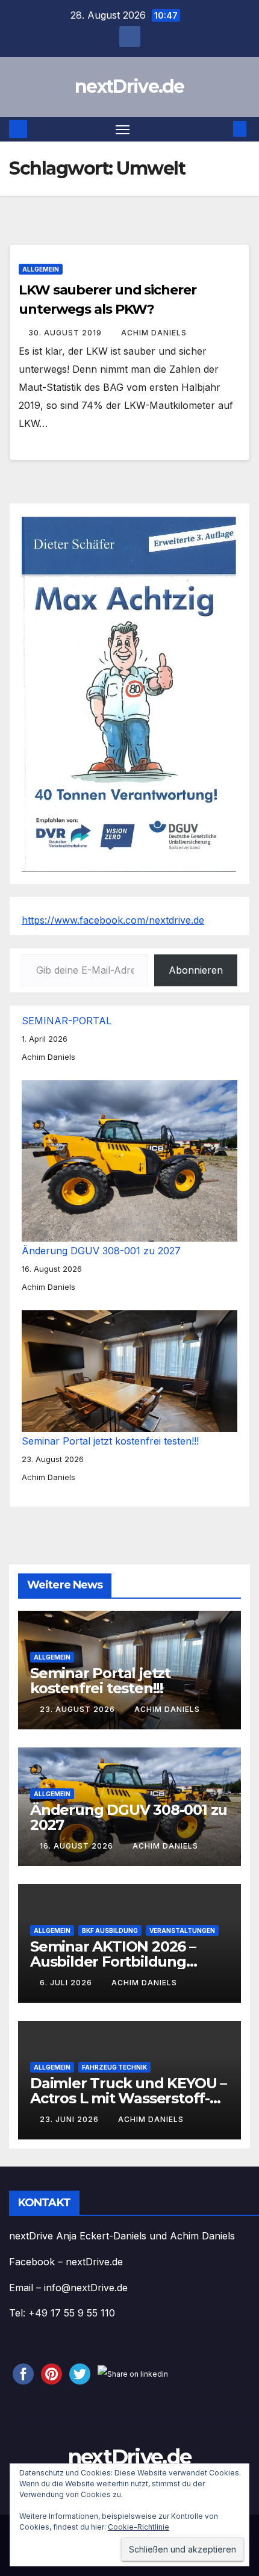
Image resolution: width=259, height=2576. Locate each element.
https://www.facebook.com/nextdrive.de (113, 920)
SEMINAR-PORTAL (67, 1021)
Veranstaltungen (182, 1930)
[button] (222, 129)
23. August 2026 (79, 1709)
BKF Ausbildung (110, 1930)
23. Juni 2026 (70, 2119)
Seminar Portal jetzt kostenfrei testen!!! (110, 1441)
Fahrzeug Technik (114, 2067)
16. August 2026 (78, 1846)
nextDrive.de (129, 86)
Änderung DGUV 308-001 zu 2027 (101, 1251)
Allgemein (41, 269)
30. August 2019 (66, 333)
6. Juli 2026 (67, 1983)
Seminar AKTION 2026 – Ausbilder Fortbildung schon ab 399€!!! (113, 1961)
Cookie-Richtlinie (139, 2527)
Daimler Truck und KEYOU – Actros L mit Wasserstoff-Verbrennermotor (128, 2098)
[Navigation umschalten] (123, 129)
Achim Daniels (154, 333)
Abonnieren (196, 970)
